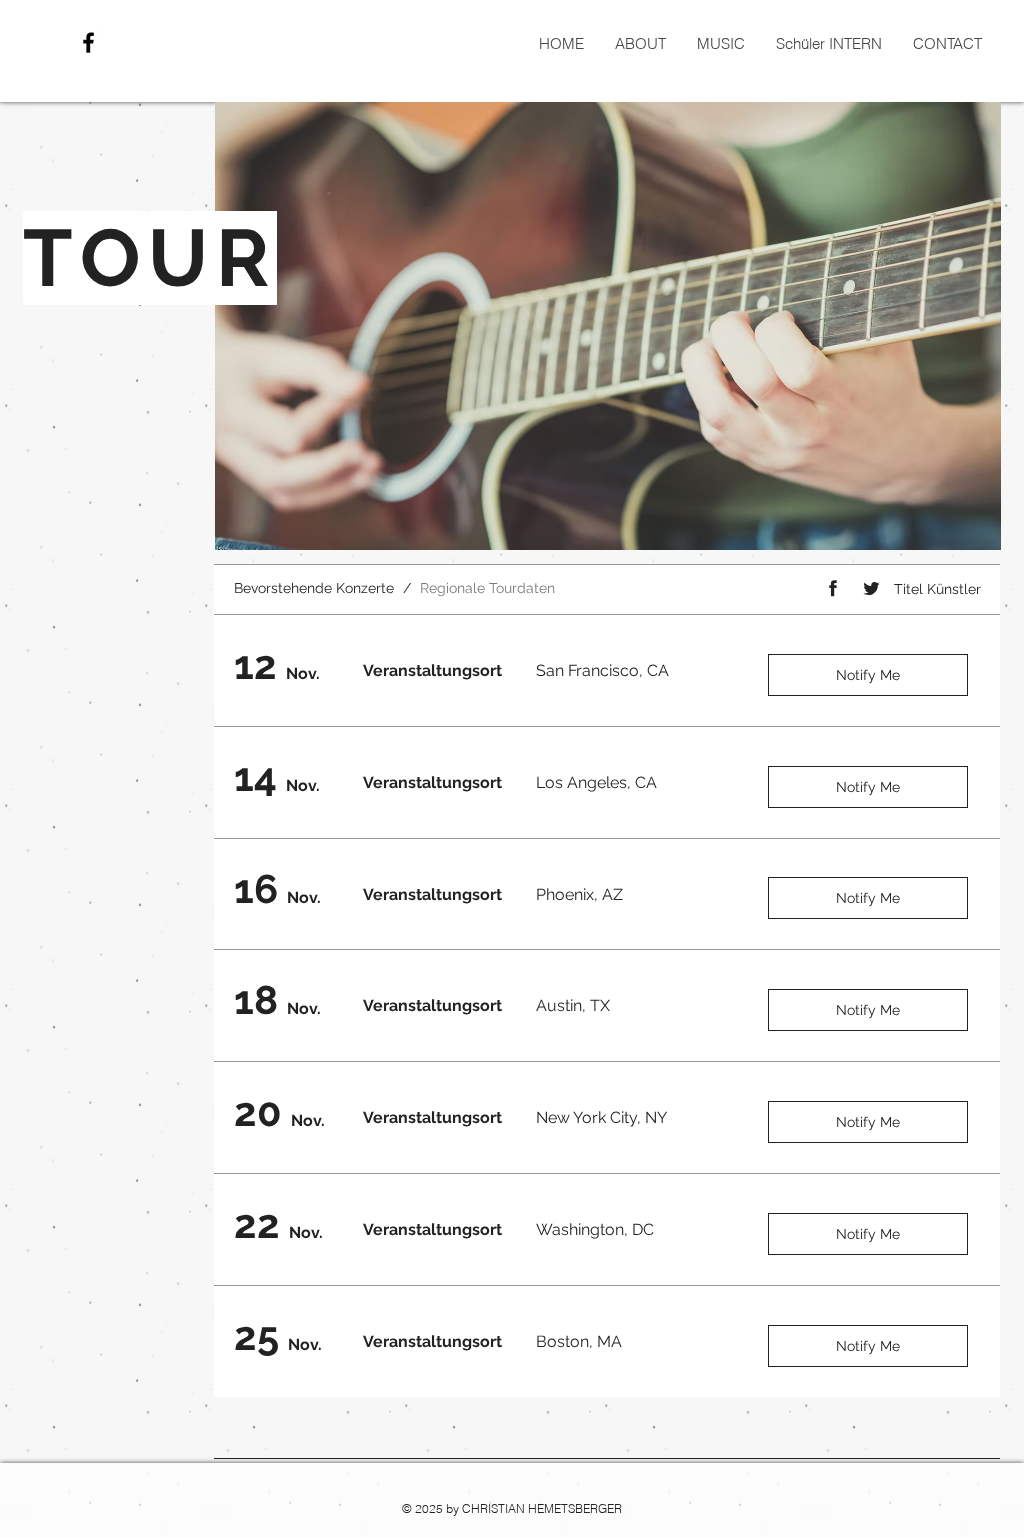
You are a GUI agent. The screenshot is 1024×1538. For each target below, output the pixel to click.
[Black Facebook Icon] (88, 42)
